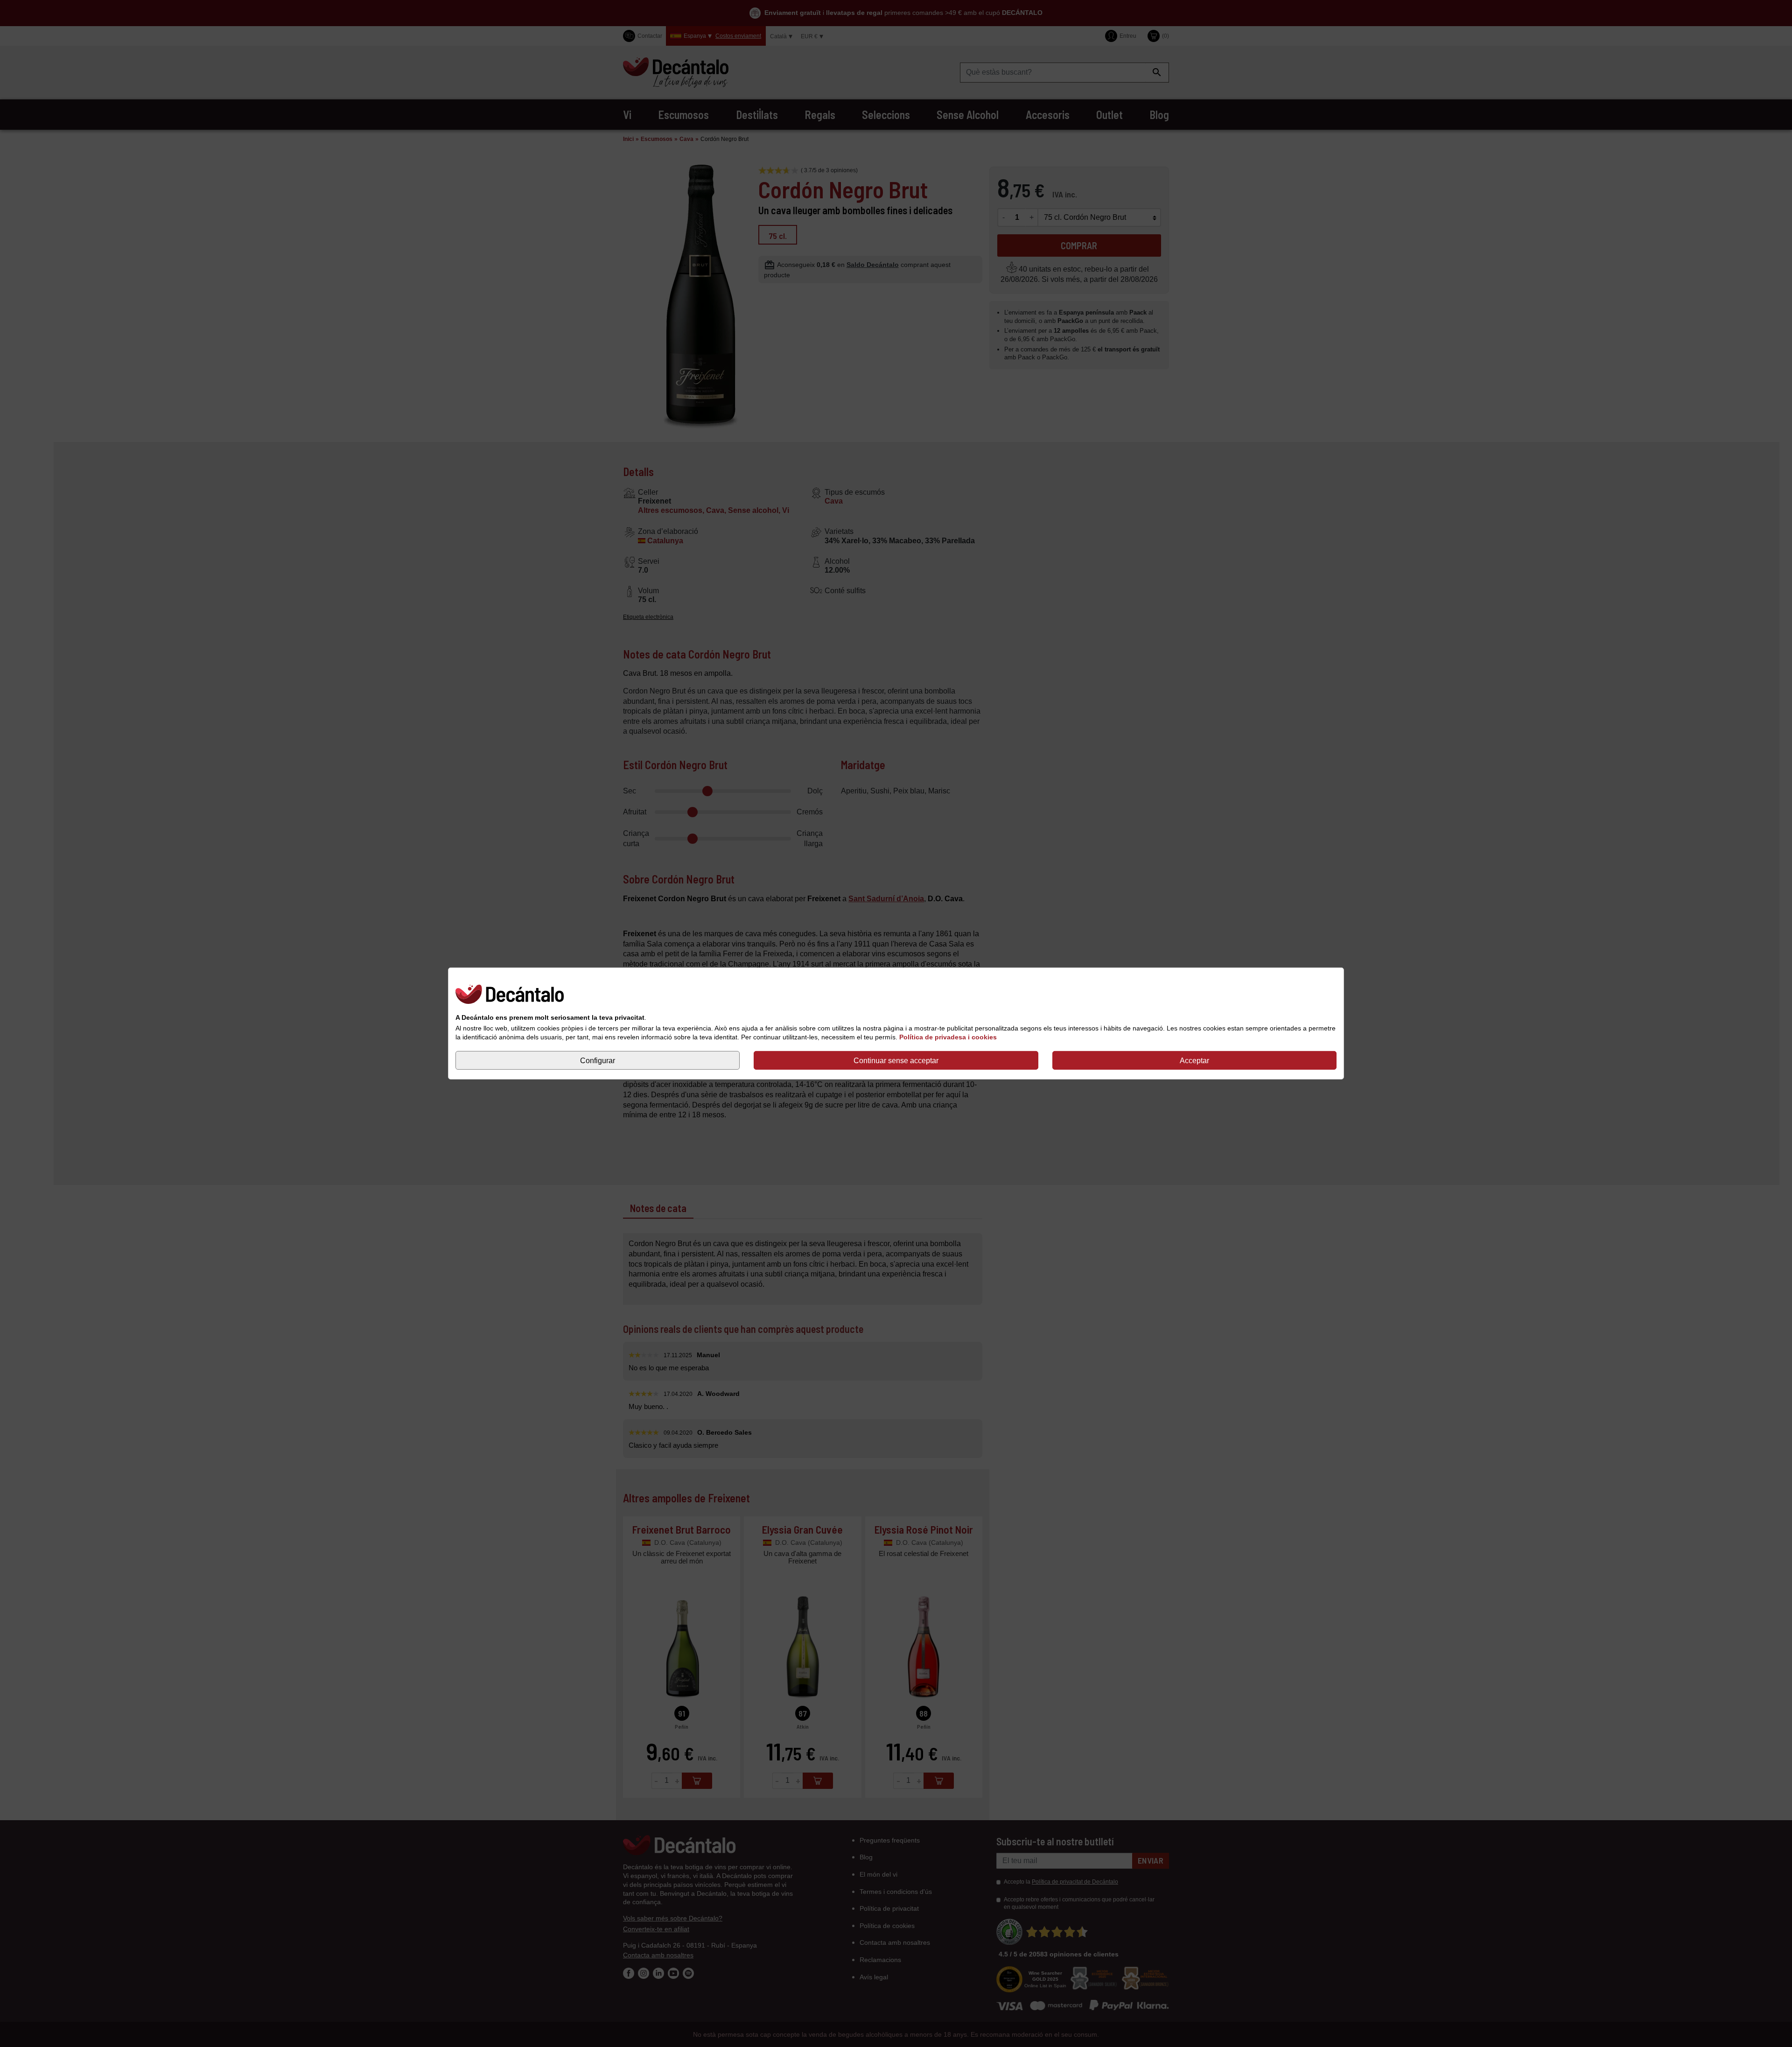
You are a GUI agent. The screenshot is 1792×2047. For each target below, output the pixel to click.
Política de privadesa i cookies (948, 1037)
